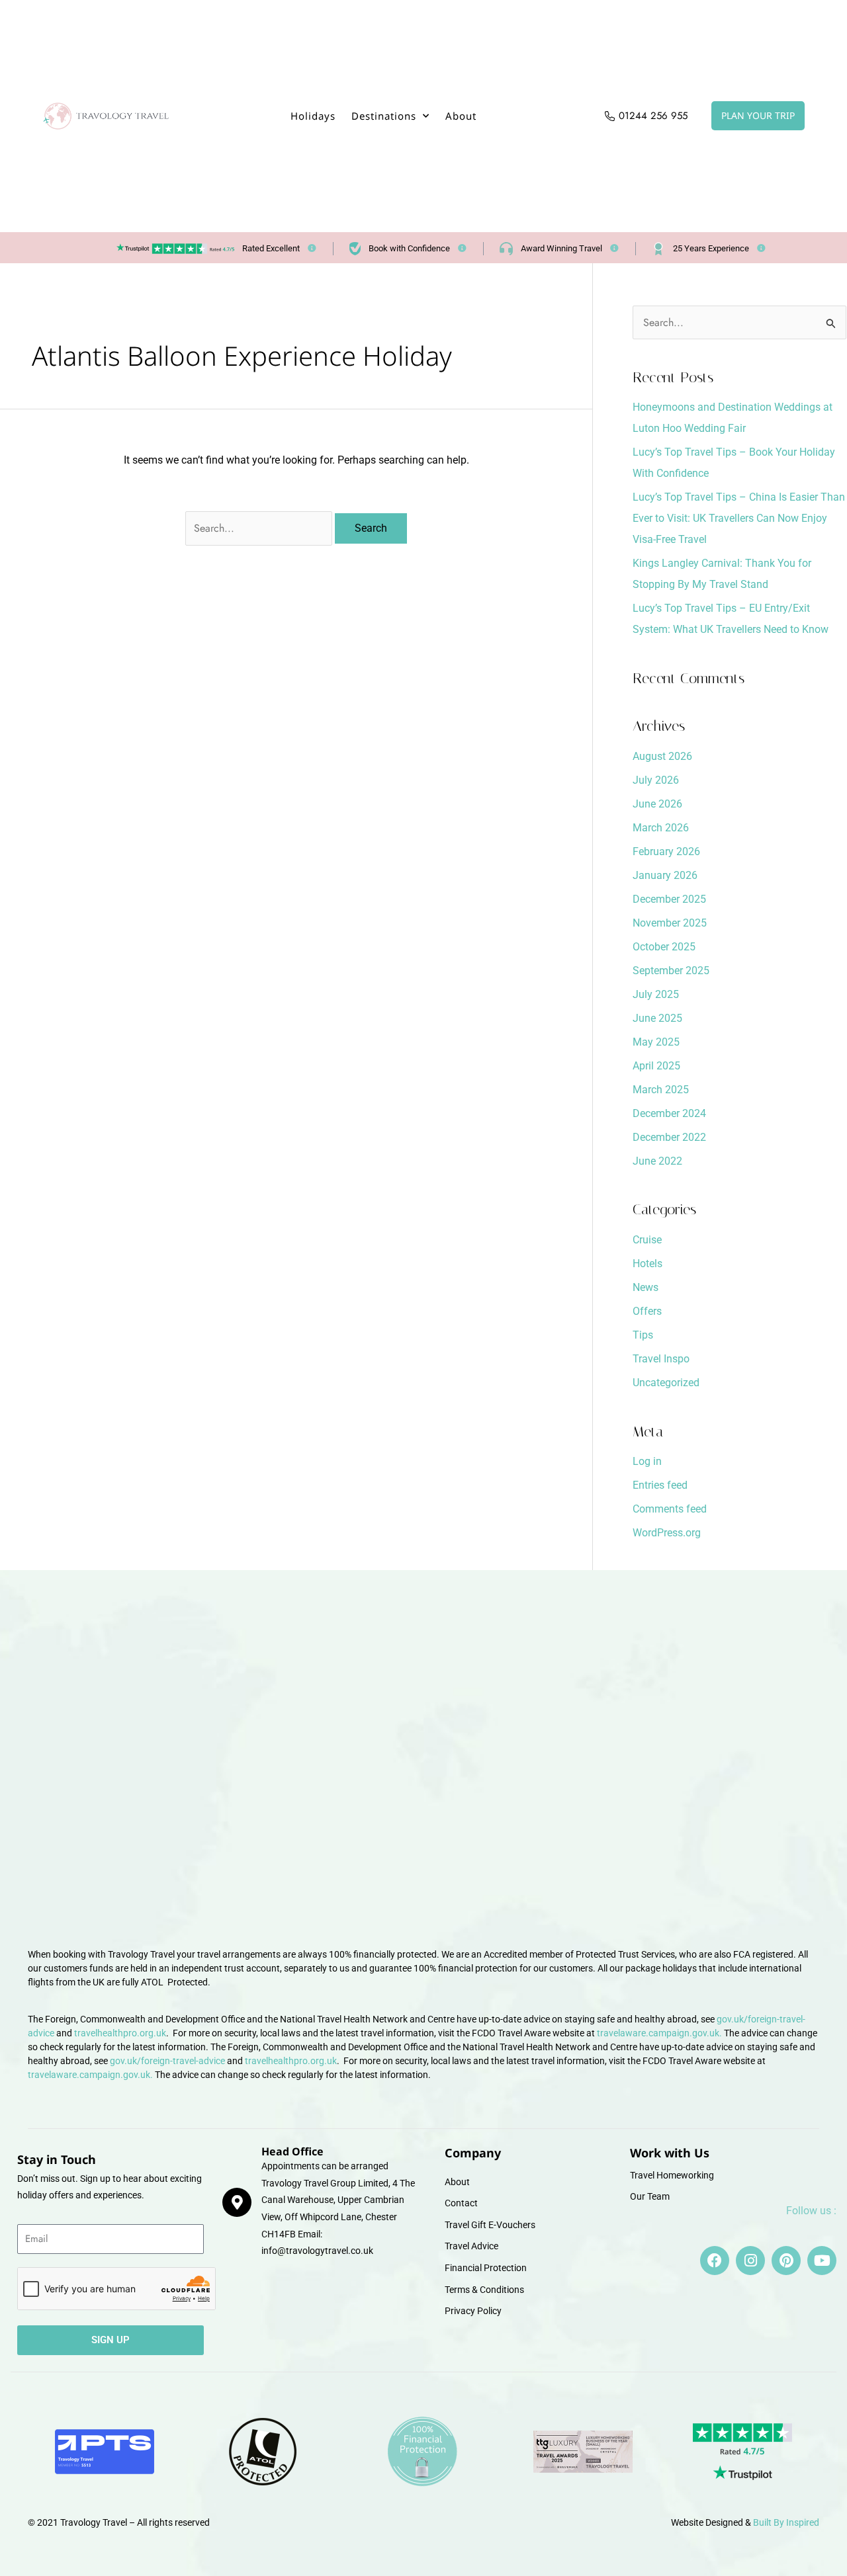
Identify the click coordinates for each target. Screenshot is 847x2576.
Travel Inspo (661, 1359)
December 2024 (669, 1113)
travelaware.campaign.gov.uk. (659, 2033)
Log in (647, 1461)
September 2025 (671, 971)
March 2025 (661, 1090)
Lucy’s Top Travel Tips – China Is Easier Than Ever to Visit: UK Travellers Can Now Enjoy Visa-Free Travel (739, 518)
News (646, 1287)
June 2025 (657, 1018)
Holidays (313, 116)
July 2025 (656, 994)
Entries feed (660, 1485)
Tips (643, 1335)
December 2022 (669, 1137)
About (461, 116)
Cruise (647, 1240)
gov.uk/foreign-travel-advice (167, 2061)
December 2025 (669, 899)
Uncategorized (666, 1383)
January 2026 (665, 875)
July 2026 (656, 780)
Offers (647, 1311)
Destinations (384, 116)
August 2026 (662, 756)
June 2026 (657, 804)
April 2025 (656, 1066)
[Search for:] (260, 528)
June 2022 (657, 1161)
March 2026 (661, 828)
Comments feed (670, 1509)
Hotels (647, 1264)
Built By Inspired (786, 2522)
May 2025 (656, 1042)
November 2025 (670, 923)
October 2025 (664, 947)
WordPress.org (667, 1533)
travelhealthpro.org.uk (120, 2033)
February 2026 (666, 852)
